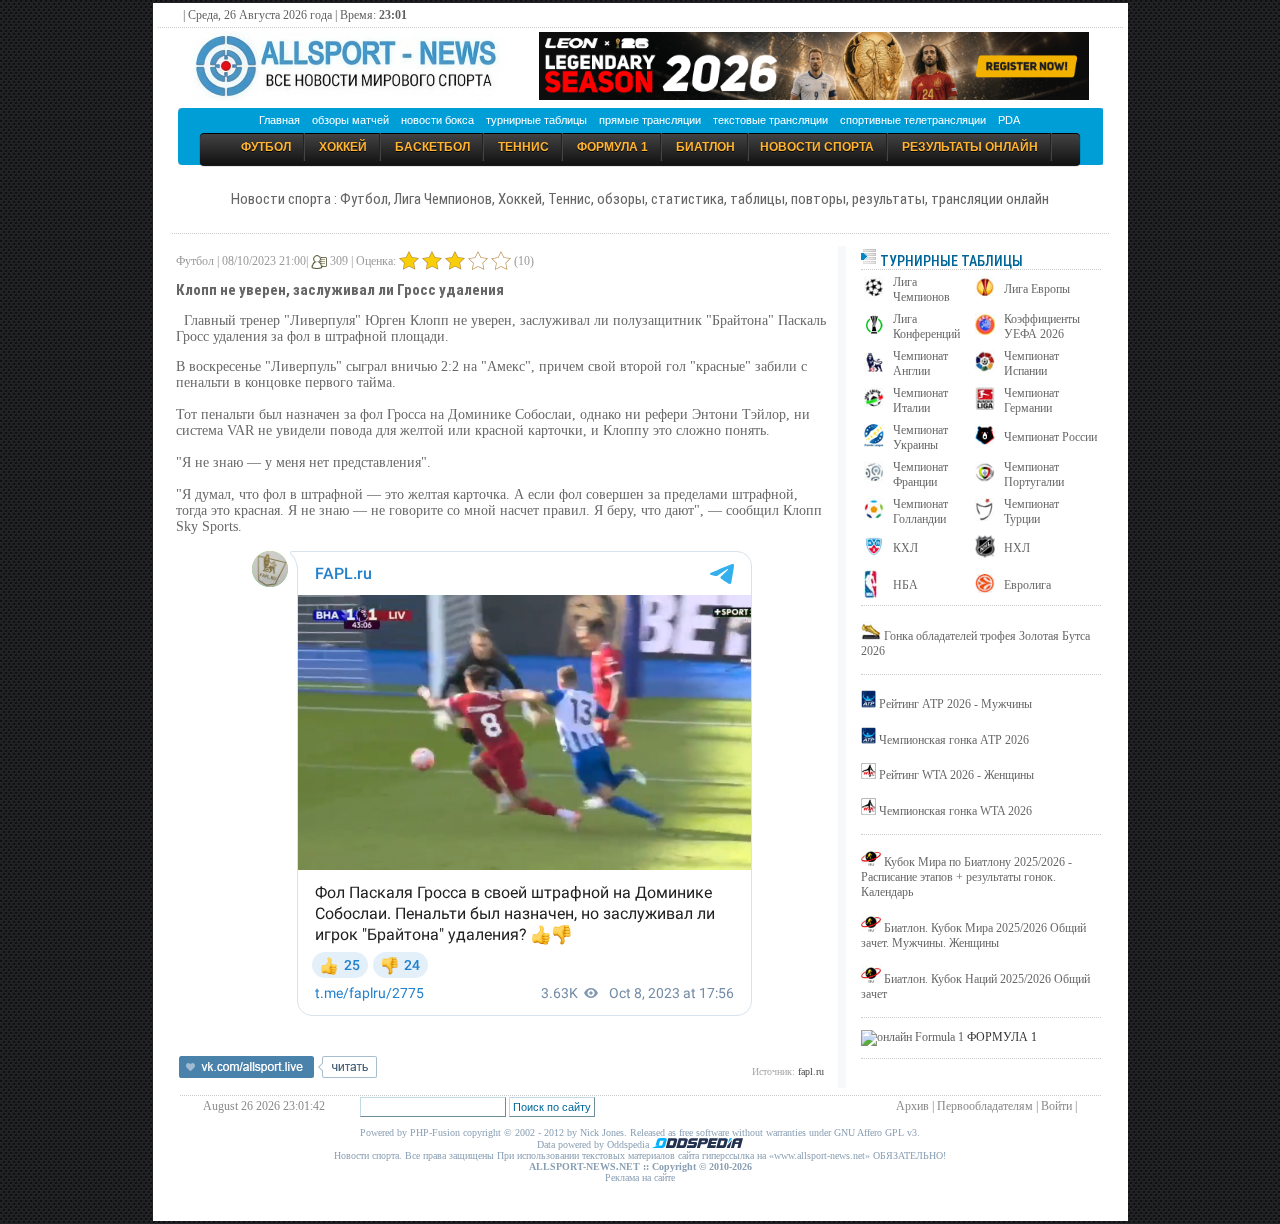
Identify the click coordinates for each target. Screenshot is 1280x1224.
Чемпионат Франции (920, 474)
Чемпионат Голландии (920, 511)
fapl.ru (811, 1071)
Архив (912, 1106)
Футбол (266, 147)
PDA (1009, 120)
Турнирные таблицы (950, 261)
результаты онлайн (970, 147)
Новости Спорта (817, 147)
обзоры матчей (350, 120)
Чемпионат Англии (920, 363)
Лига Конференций (926, 326)
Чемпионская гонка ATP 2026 (954, 740)
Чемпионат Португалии (1034, 474)
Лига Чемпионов (921, 289)
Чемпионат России (1050, 437)
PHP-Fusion (435, 1132)
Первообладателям (985, 1106)
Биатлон (705, 147)
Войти (1056, 1106)
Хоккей (343, 147)
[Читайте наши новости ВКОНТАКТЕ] (278, 1074)
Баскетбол (432, 147)
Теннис (523, 147)
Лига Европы (1037, 289)
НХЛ (1017, 548)
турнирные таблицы (536, 120)
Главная (279, 120)
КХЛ (905, 548)
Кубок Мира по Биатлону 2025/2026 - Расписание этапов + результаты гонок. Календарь (966, 877)
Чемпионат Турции (1031, 511)
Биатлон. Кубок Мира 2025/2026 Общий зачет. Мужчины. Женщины (973, 935)
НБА (905, 585)
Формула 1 (612, 147)
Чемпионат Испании (1031, 363)
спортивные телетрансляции (913, 120)
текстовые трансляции (770, 120)
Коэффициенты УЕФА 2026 (1042, 326)
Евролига (1027, 585)
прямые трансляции (650, 120)
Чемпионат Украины (920, 437)
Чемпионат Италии (920, 400)
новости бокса (437, 120)
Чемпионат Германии (1031, 400)
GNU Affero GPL (869, 1132)
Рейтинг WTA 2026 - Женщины (956, 775)
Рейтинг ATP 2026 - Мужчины (955, 704)
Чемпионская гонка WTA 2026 (955, 811)
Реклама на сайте (640, 1177)
